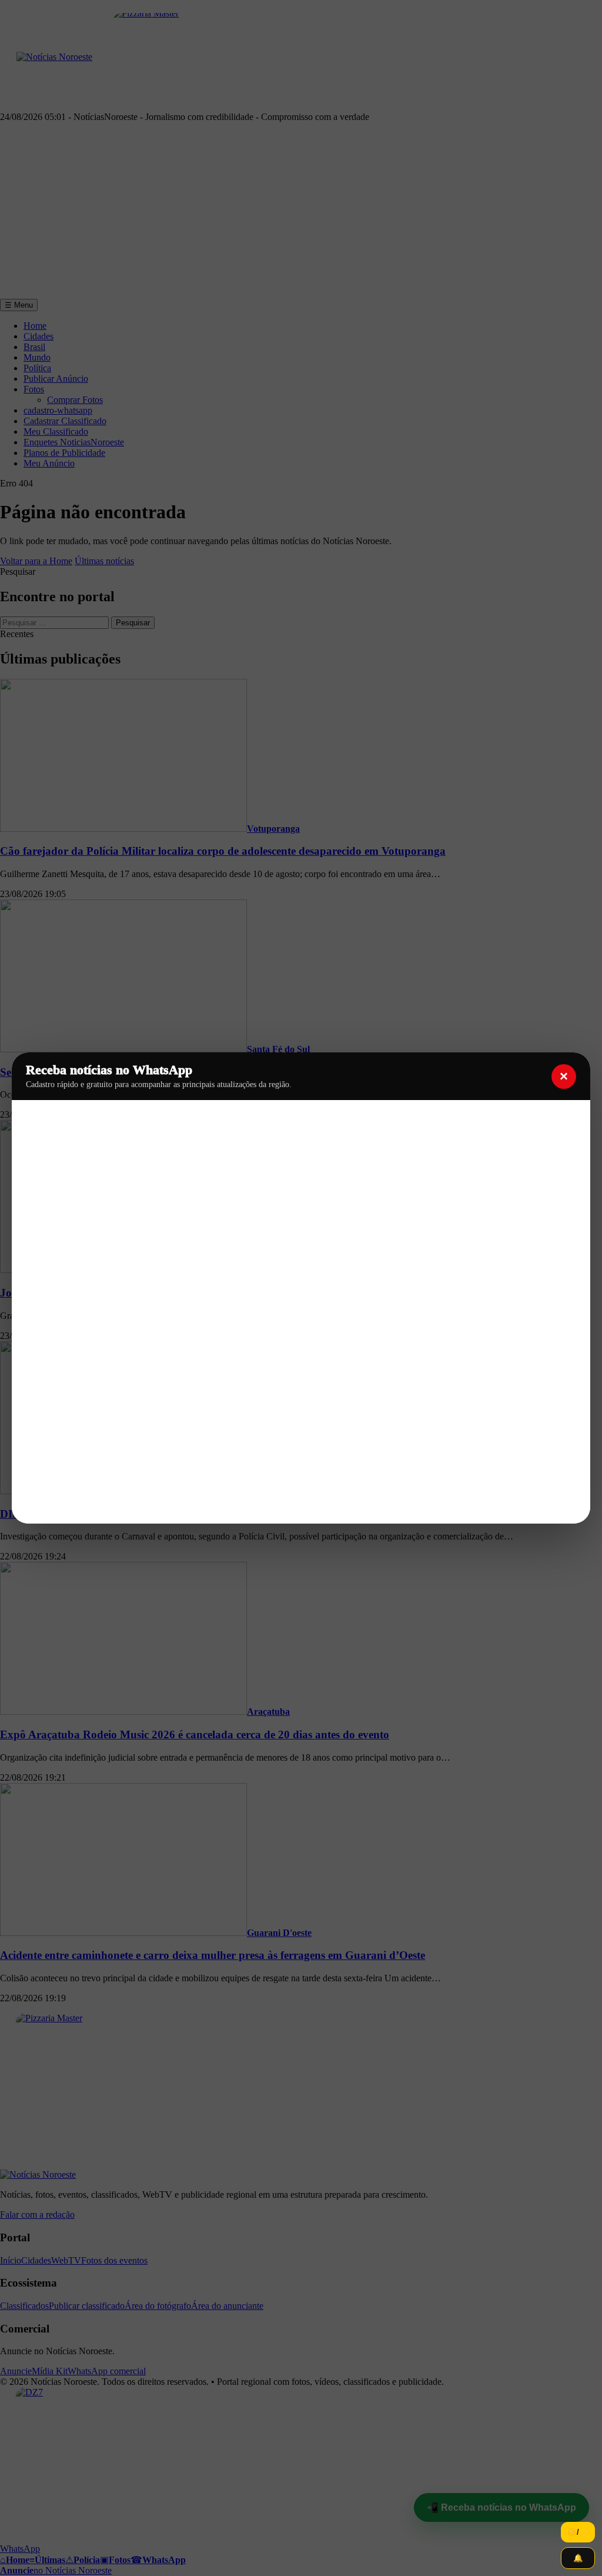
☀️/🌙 (578, 2532)
